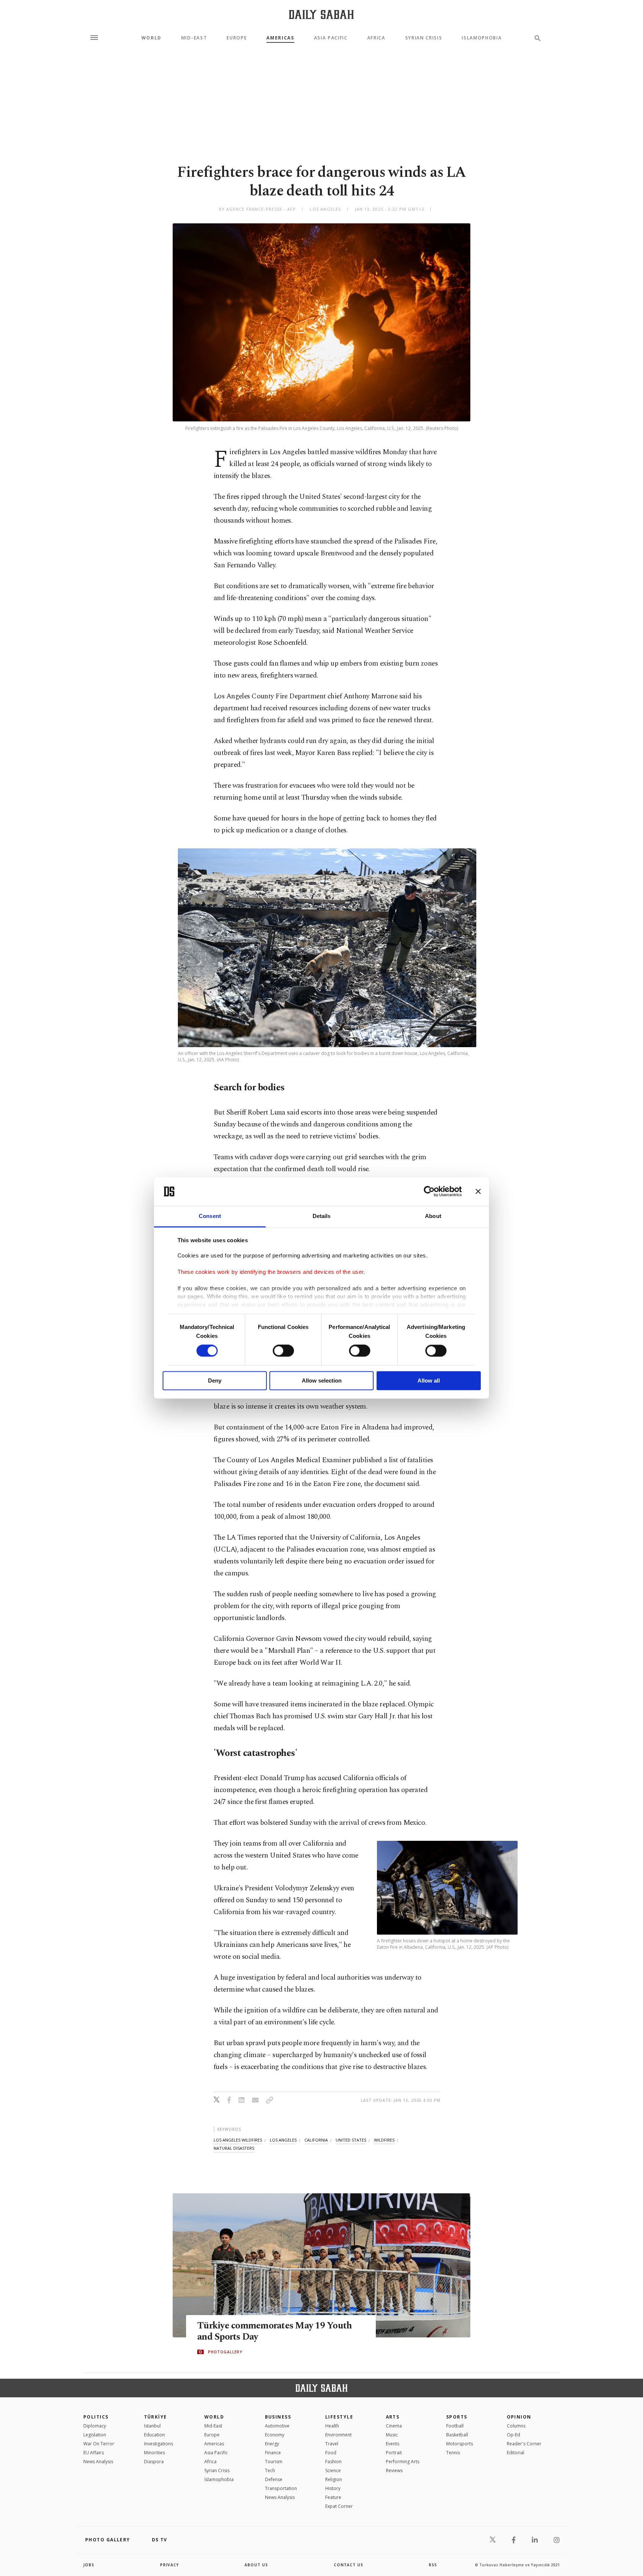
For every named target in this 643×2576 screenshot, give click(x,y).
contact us (348, 2565)
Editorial (516, 2453)
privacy (169, 2565)
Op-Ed (514, 2435)
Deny (215, 1381)
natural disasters (234, 2148)
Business (278, 2417)
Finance (273, 2453)
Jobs (89, 2565)
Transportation (281, 2488)
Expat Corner (339, 2506)
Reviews (394, 2470)
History (333, 2488)
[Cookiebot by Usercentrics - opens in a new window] (429, 1192)
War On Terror (99, 2444)
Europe (237, 38)
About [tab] (433, 1216)
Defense (274, 2479)
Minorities (154, 2453)
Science (333, 2470)
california (316, 2140)
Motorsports (460, 2444)
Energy (272, 2444)
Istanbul (152, 2426)
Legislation (95, 2435)
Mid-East (194, 38)
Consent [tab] (210, 1216)
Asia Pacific (331, 38)
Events (393, 2444)
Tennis (453, 2453)
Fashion (333, 2462)
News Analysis (98, 2462)
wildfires (384, 2140)
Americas (280, 38)
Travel (332, 2444)
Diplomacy (95, 2426)
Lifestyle (339, 2417)
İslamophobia (219, 2479)
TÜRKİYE (156, 2417)
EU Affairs (94, 2453)
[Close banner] (478, 1192)
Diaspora (154, 2462)
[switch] (283, 1351)
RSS (433, 2565)
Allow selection (322, 1381)
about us (256, 2565)
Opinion (519, 2417)
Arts (393, 2417)
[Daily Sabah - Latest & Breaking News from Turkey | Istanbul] (321, 14)
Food (331, 2453)
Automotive (277, 2426)
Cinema (394, 2426)
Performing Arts (403, 2462)
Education (154, 2435)
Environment (338, 2435)
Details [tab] (322, 1216)
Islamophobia (482, 38)
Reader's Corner (524, 2444)
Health (332, 2426)
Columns (516, 2426)
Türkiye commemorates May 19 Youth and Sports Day (274, 2331)
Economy (275, 2435)
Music (392, 2435)
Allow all (429, 1381)
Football (455, 2426)
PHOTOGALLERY (225, 2352)
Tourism (274, 2462)
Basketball (457, 2435)
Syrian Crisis (424, 38)
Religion (334, 2479)
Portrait (394, 2453)
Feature (333, 2497)
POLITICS (96, 2417)
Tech (270, 2470)
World (151, 38)
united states (351, 2140)
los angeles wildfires (238, 2140)
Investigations (159, 2444)
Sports (457, 2417)
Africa (376, 38)
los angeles (283, 2140)
